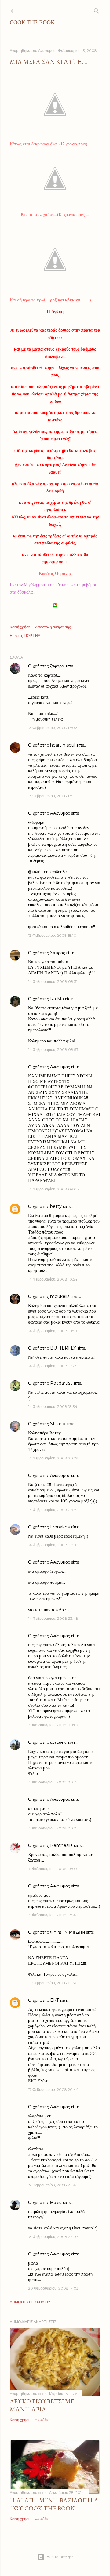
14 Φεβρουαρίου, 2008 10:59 (53, 1331)
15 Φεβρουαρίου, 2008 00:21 (53, 1828)
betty (56, 1206)
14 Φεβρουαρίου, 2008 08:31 (53, 981)
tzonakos (60, 1527)
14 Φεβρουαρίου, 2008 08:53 (53, 1050)
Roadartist (61, 1383)
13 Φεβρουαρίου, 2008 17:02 (53, 728)
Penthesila (61, 1845)
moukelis (60, 1296)
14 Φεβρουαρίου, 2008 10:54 (53, 1279)
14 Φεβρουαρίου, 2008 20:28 (53, 1458)
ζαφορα (57, 666)
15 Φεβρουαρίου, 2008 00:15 (53, 1782)
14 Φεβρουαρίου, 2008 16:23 (52, 1366)
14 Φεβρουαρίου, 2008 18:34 (53, 1406)
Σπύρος (58, 953)
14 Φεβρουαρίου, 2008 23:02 (53, 1545)
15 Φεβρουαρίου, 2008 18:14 (52, 1915)
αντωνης (58, 1742)
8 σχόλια (42, 2420)
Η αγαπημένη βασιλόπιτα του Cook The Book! (54, 2504)
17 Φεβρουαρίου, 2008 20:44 (53, 2089)
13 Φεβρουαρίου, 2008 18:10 (52, 935)
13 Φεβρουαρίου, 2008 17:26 (52, 796)
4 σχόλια (42, 2519)
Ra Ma (57, 999)
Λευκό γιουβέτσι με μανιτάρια (42, 2405)
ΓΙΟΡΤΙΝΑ (32, 636)
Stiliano (58, 1424)
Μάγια (56, 2202)
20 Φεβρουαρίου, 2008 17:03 (53, 2288)
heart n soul (63, 745)
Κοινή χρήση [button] (20, 627)
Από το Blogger (60, 2557)
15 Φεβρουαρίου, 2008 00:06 (53, 1725)
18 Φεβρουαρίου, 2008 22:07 (53, 2237)
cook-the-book (32, 22)
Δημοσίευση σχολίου (30, 2302)
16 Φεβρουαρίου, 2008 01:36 (53, 1983)
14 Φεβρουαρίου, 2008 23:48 (53, 1618)
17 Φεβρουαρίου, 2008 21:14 (52, 2185)
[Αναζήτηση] (97, 10)
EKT (54, 2000)
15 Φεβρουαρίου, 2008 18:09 (53, 1869)
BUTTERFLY (63, 1348)
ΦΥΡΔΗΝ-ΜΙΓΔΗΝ (68, 1932)
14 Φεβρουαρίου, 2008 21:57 (52, 1510)
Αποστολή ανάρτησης (53, 627)
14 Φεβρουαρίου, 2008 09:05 (53, 1189)
